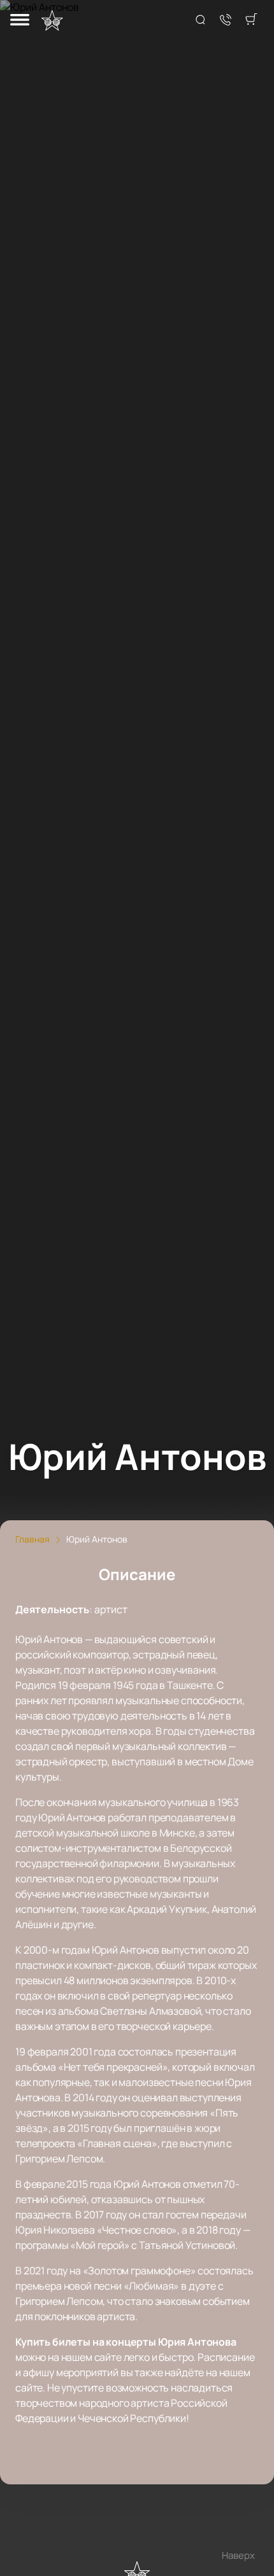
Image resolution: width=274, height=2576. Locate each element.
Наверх (238, 2555)
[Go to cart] (251, 20)
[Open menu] (20, 21)
